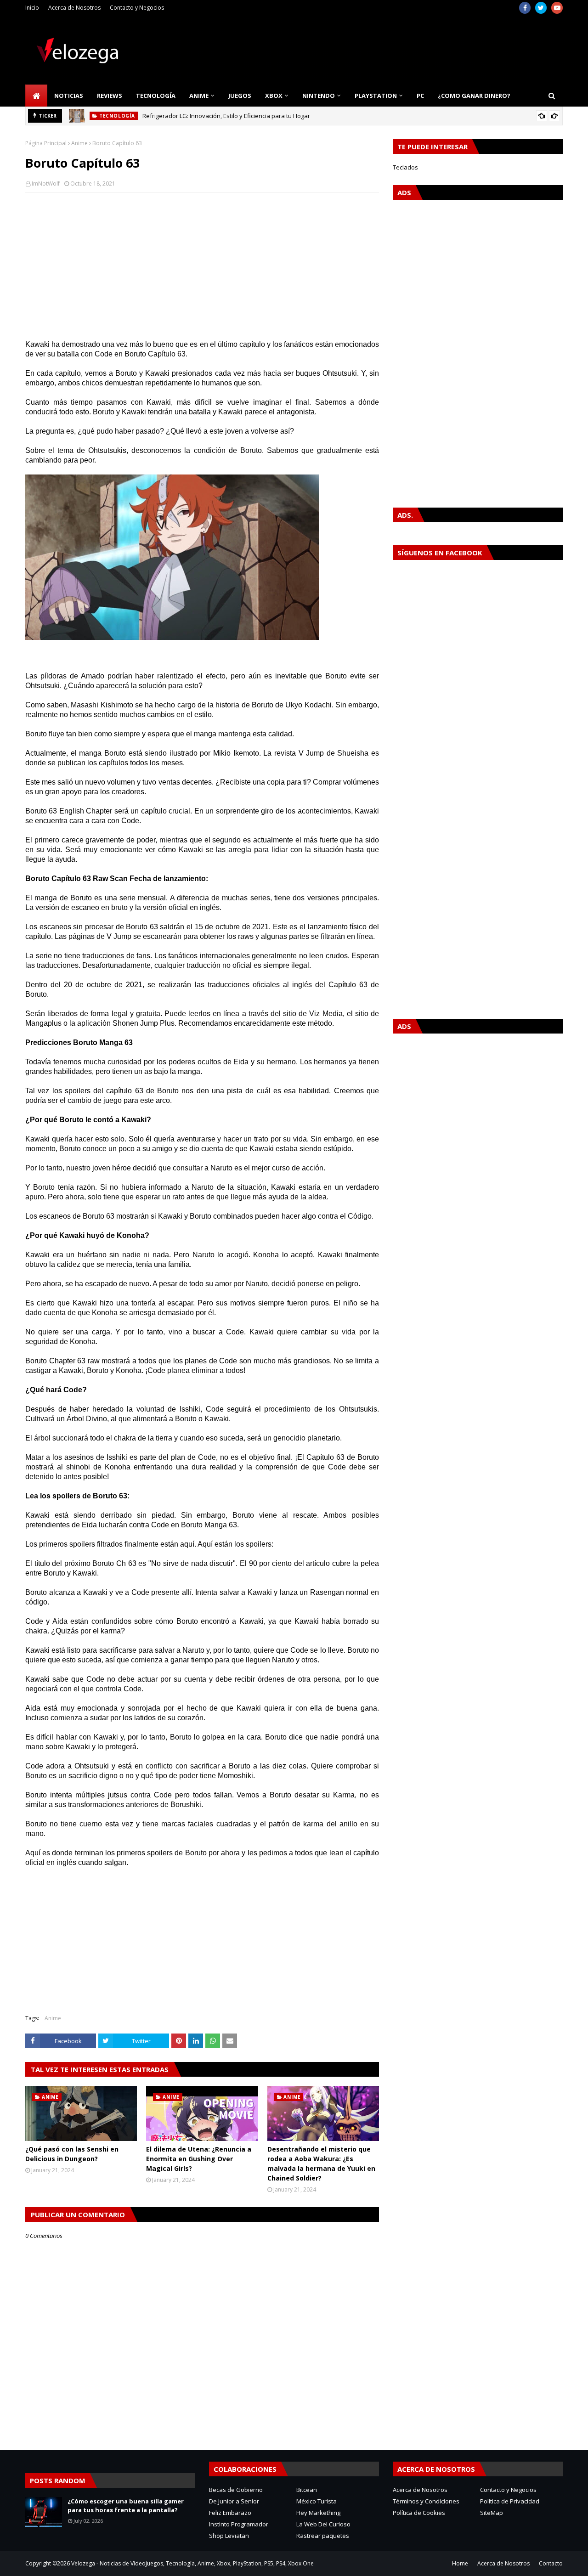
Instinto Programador (239, 2524)
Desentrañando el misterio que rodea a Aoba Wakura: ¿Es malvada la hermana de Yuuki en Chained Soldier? (321, 2164)
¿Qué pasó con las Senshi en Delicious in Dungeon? (72, 2154)
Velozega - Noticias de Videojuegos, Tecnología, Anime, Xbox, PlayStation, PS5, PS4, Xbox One (192, 2563)
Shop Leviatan (229, 2536)
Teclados (405, 167)
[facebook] (525, 8)
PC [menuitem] (420, 96)
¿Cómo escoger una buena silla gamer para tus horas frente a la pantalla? (126, 2506)
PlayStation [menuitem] (376, 96)
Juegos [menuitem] (240, 96)
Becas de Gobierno (236, 2490)
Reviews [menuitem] (110, 96)
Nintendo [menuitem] (319, 96)
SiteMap (492, 2513)
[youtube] (557, 8)
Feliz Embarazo (230, 2513)
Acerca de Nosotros (74, 8)
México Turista (317, 2501)
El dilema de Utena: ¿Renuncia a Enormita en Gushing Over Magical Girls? (199, 2159)
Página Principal (46, 143)
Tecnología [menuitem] (156, 96)
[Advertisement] (202, 266)
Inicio (32, 8)
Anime (79, 143)
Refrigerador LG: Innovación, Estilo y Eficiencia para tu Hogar (226, 116)
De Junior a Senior (234, 2501)
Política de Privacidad (510, 2501)
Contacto (551, 2563)
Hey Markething (318, 2513)
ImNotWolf (46, 184)
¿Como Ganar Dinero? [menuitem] (474, 96)
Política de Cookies (419, 2513)
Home (460, 2563)
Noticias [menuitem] (69, 96)
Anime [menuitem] (199, 96)
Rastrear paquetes (323, 2536)
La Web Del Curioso (323, 2524)
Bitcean (307, 2490)
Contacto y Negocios (137, 8)
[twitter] (541, 8)
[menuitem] (36, 96)
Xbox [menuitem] (274, 96)
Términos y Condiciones (426, 2501)
